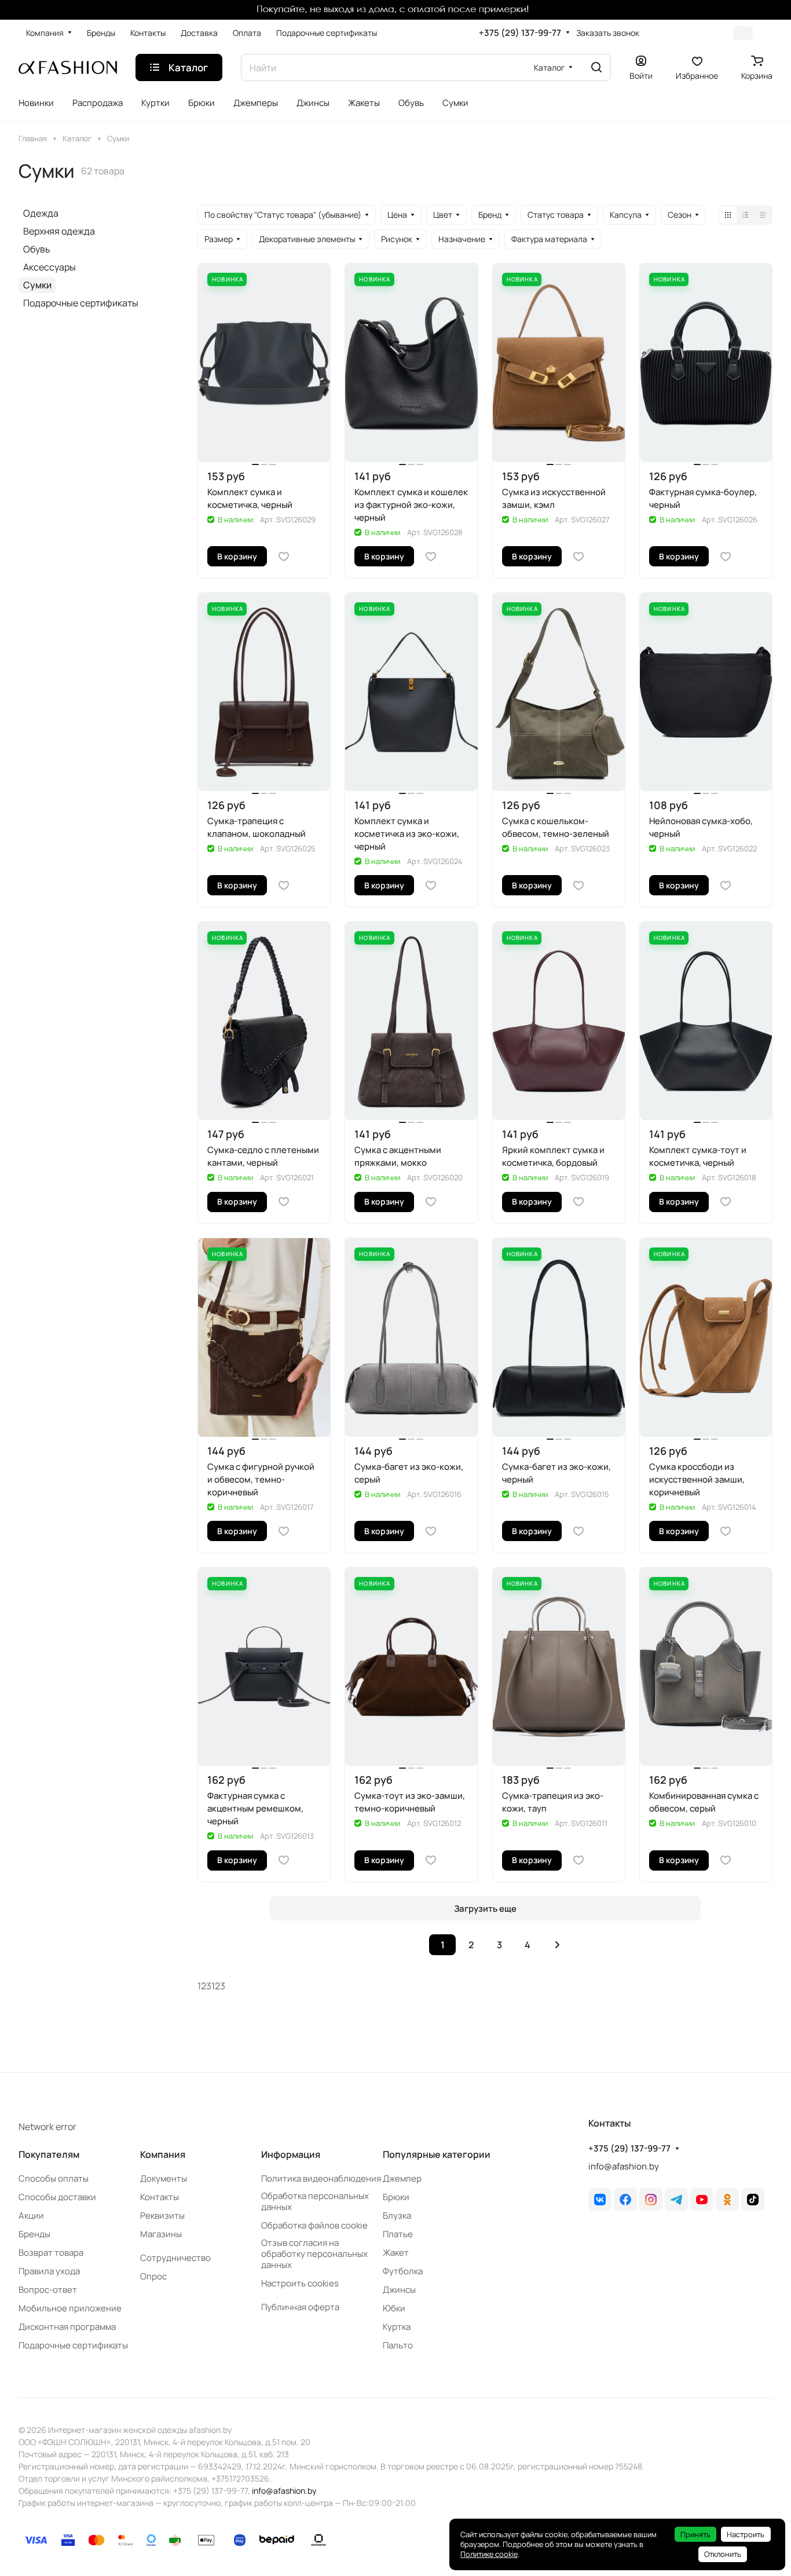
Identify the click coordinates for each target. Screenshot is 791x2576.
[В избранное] (284, 557)
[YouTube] (702, 2200)
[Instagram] (651, 2200)
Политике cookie (489, 2554)
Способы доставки (57, 2197)
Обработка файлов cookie (314, 2225)
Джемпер (402, 2178)
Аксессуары (50, 267)
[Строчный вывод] (745, 215)
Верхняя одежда (59, 231)
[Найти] (596, 67)
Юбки (394, 2308)
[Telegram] (676, 2200)
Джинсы (399, 2290)
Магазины (161, 2234)
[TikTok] (753, 2200)
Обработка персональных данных (315, 2201)
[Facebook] (625, 2200)
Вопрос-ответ (48, 2290)
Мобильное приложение (70, 2308)
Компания (163, 2154)
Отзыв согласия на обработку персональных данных (314, 2254)
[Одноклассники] (727, 2200)
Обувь (37, 249)
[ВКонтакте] (600, 2200)
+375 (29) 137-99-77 (520, 33)
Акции (31, 2215)
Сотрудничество (175, 2258)
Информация (291, 2154)
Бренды (34, 2234)
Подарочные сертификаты (81, 303)
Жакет (396, 2253)
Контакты (160, 2197)
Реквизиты (162, 2215)
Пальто (398, 2345)
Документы (164, 2178)
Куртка (397, 2327)
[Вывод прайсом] (763, 215)
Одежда (41, 213)
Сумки (37, 285)
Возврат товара (51, 2253)
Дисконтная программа (67, 2327)
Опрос (153, 2276)
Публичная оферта (300, 2307)
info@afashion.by (624, 2166)
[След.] (557, 1945)
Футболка (403, 2271)
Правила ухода (49, 2271)
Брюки (396, 2197)
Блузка (397, 2215)
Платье (398, 2234)
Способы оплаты (54, 2178)
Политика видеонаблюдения (321, 2178)
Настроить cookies (300, 2283)
